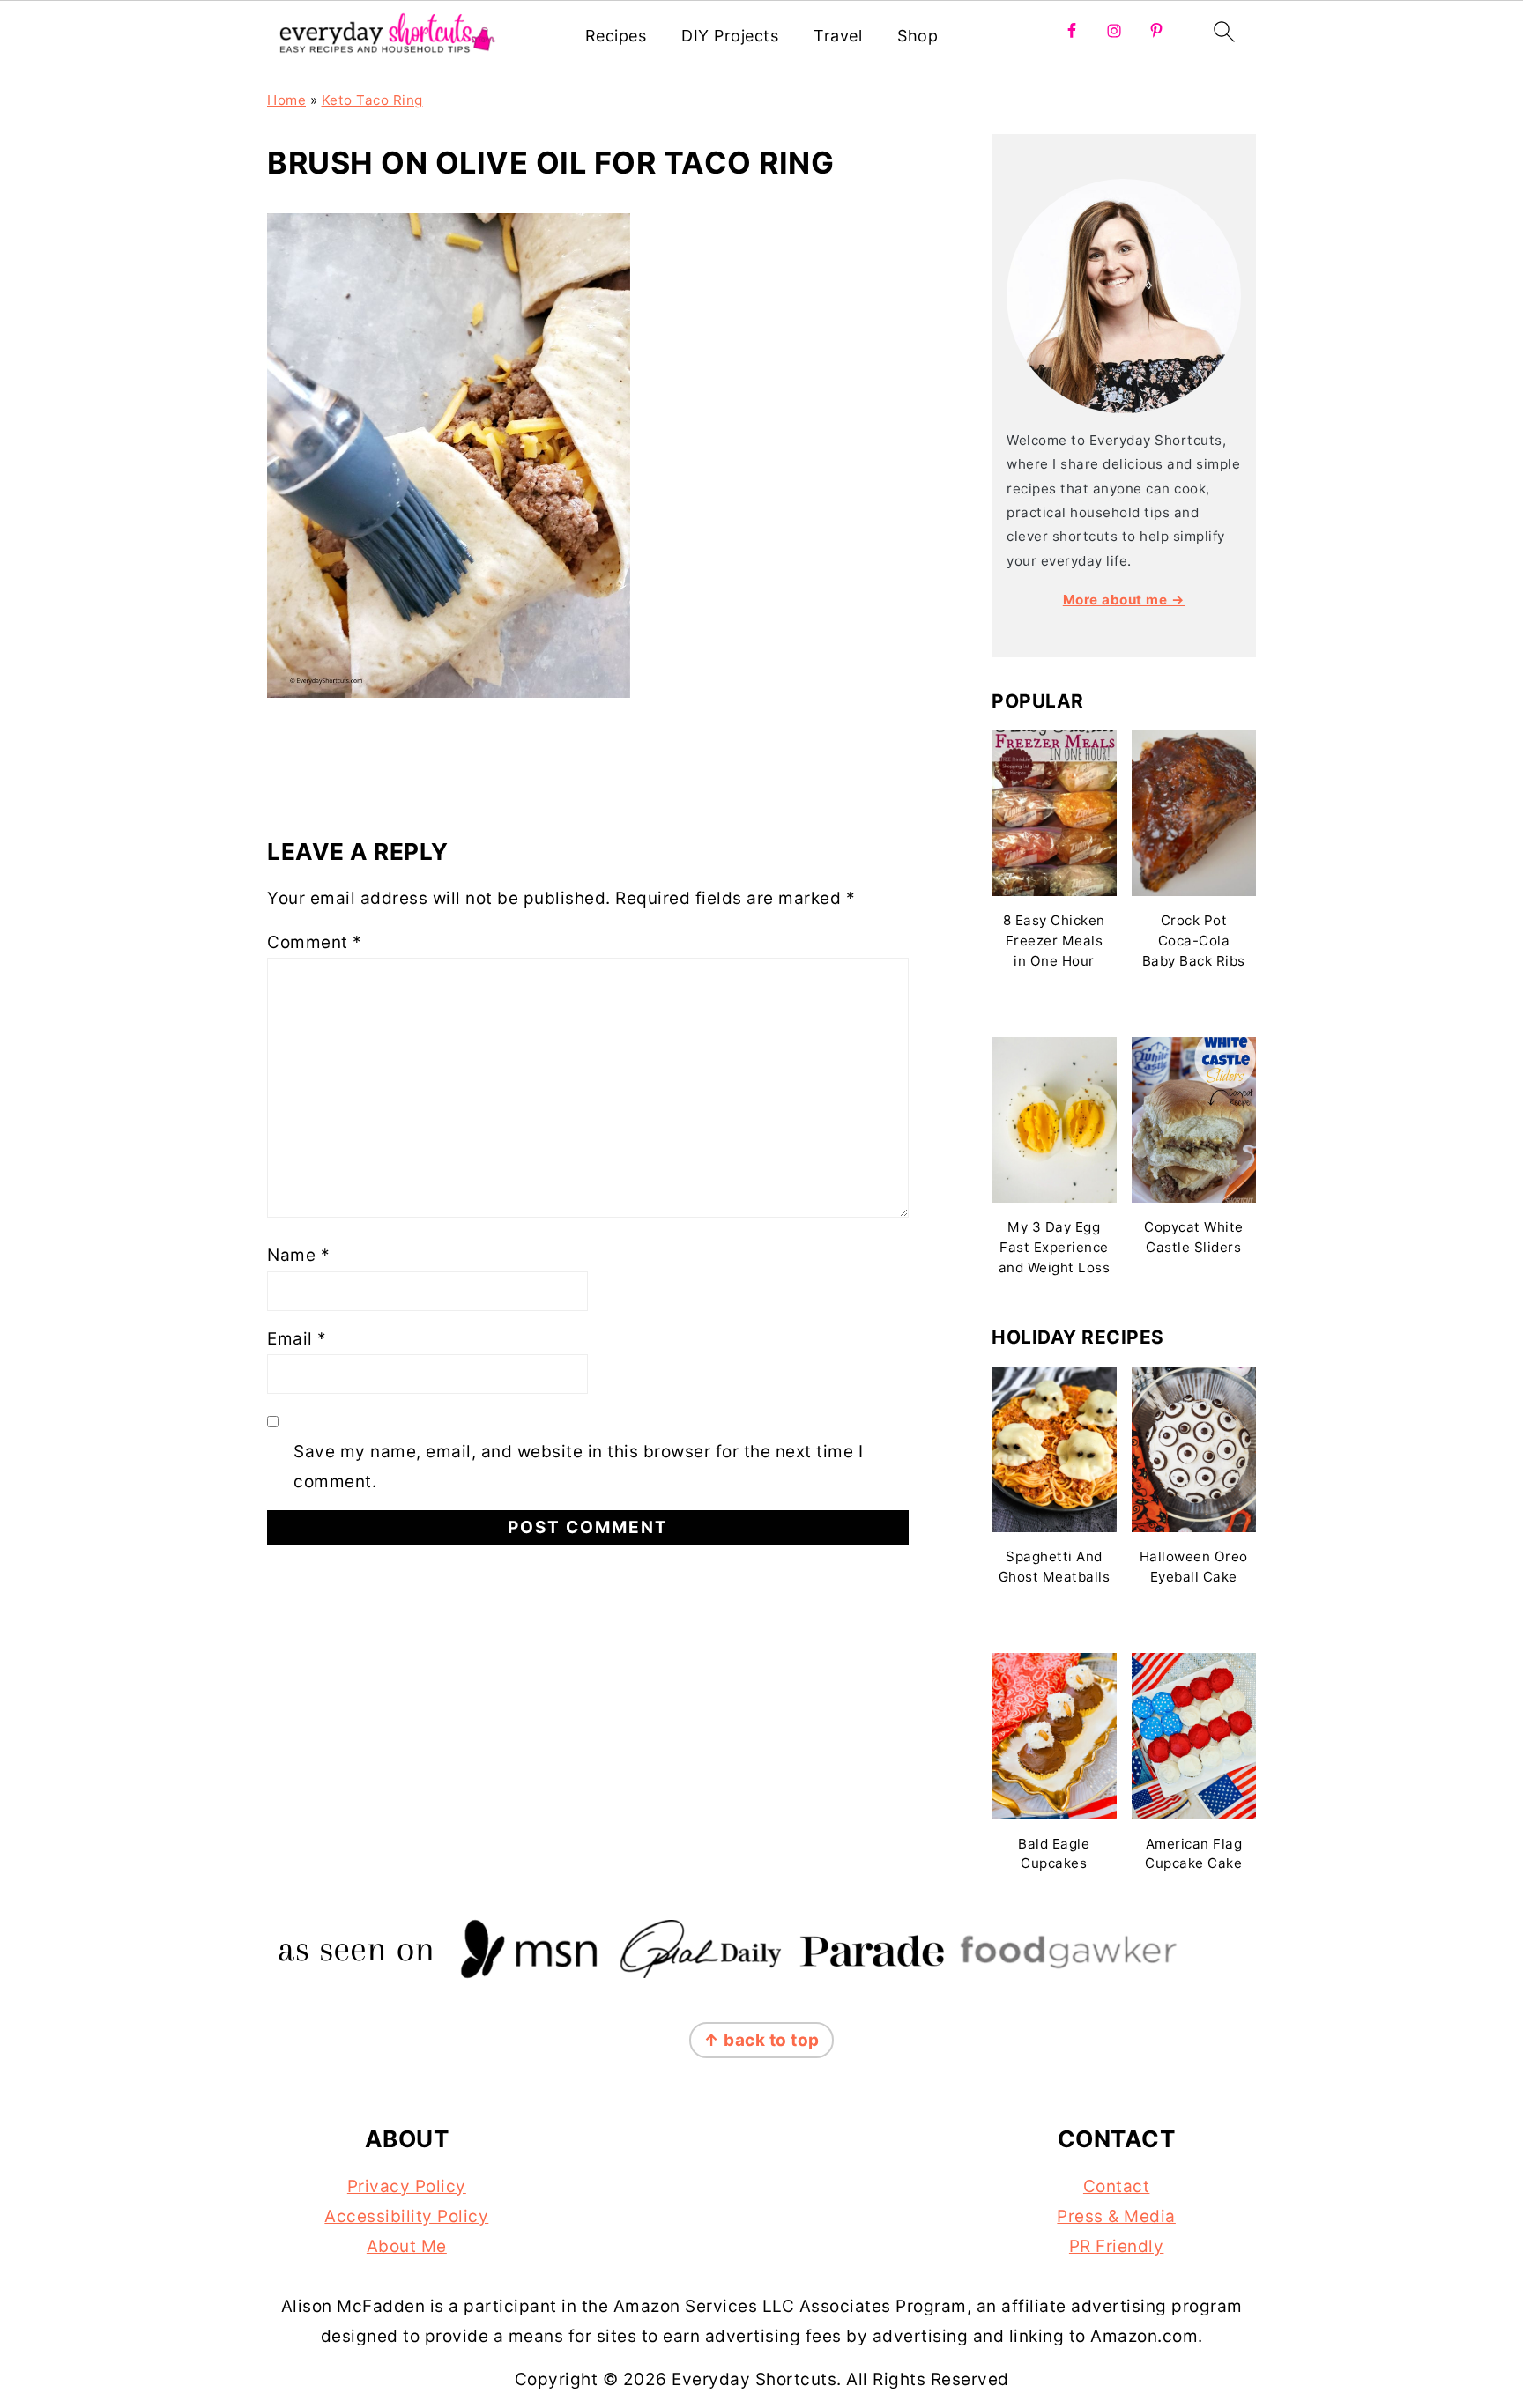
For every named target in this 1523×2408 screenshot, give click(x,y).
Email (297, 1339)
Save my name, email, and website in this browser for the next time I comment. (578, 1467)
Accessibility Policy (406, 2216)
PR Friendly (1117, 2246)
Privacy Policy (407, 2186)
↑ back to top (761, 2040)
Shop (918, 36)
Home (286, 100)
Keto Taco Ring (372, 100)
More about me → (1124, 600)
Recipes (616, 36)
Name (298, 1255)
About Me (407, 2246)
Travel (838, 36)
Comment (315, 942)
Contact (1117, 2186)
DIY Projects (730, 36)
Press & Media (1116, 2216)
